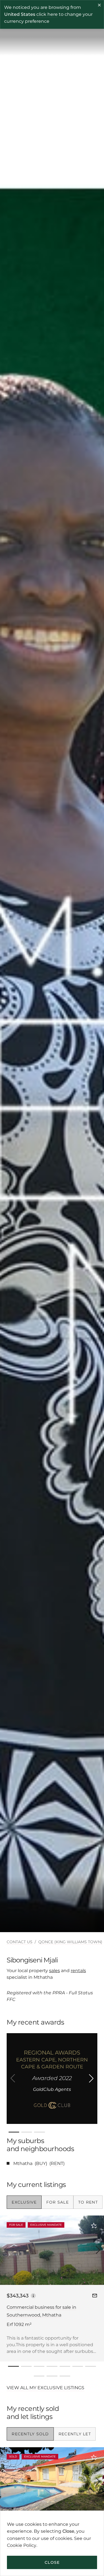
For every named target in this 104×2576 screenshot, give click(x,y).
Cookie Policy (22, 2545)
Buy (41, 2163)
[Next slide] (91, 2078)
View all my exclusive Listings (45, 2388)
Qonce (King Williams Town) (70, 1942)
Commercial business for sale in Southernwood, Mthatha (41, 2311)
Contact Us (20, 1942)
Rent (57, 2163)
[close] (100, 6)
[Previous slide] (13, 2078)
